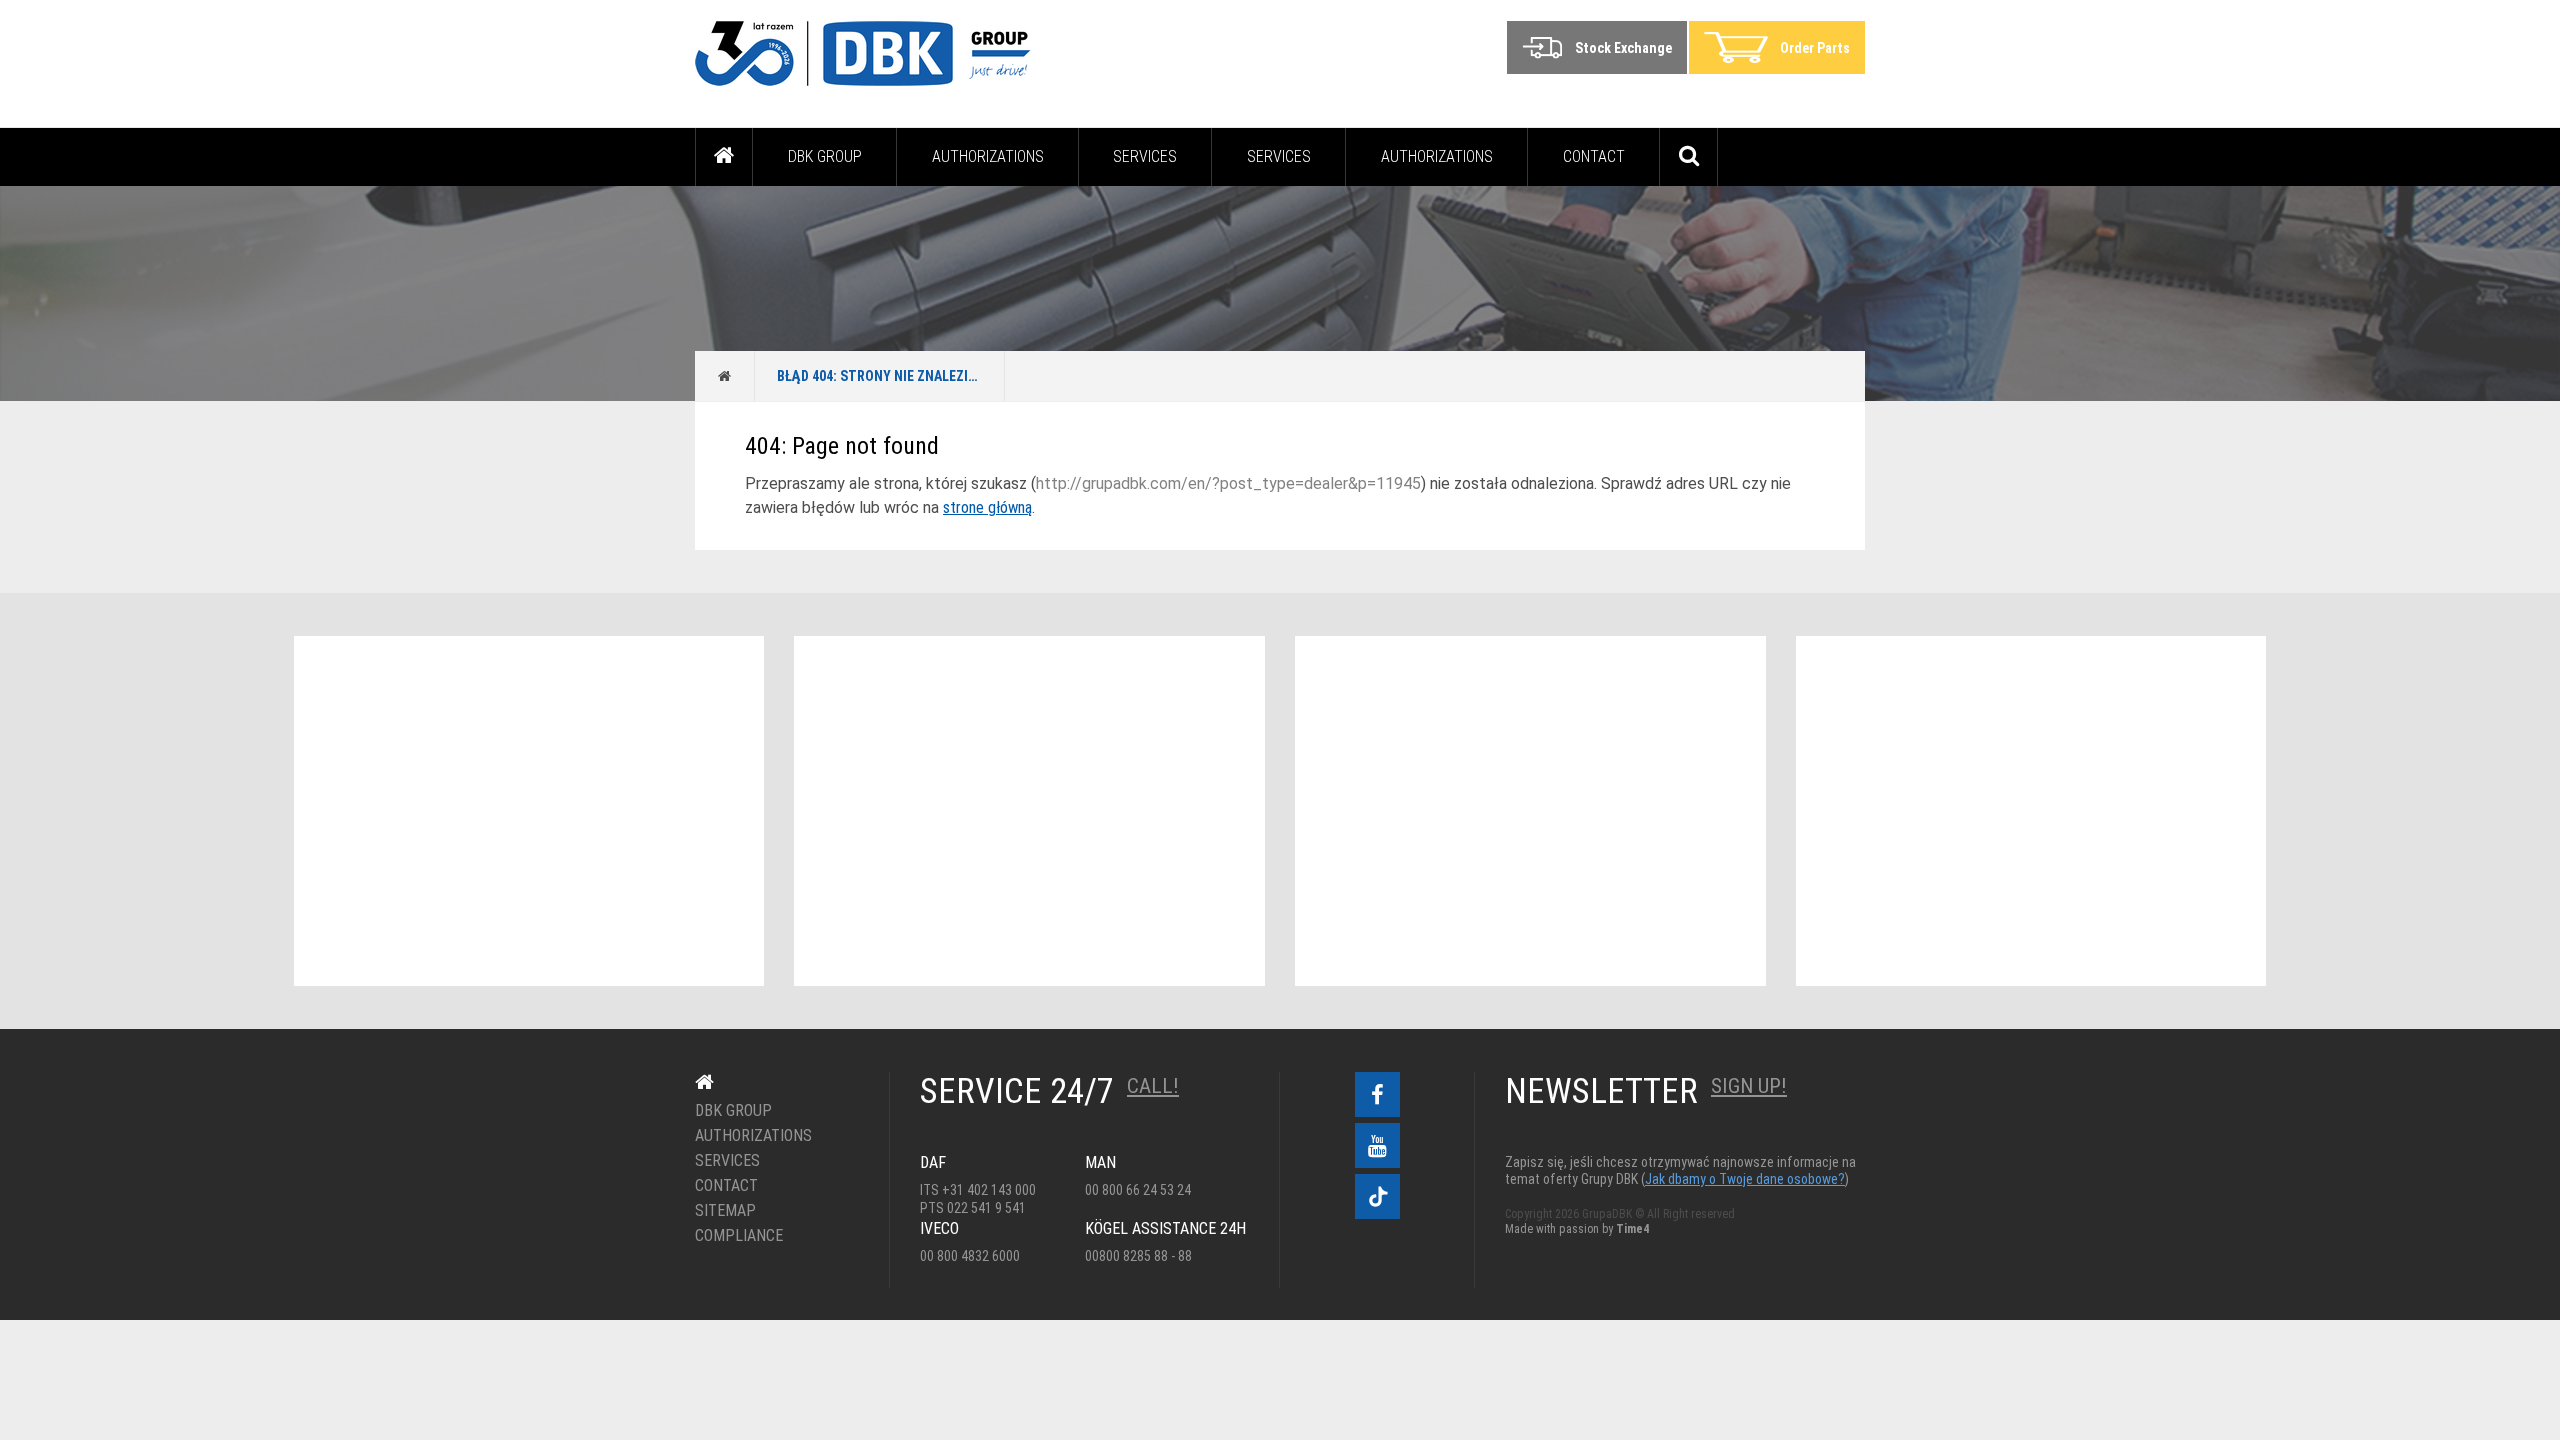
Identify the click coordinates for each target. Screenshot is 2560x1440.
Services (1145, 156)
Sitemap (725, 1211)
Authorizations (988, 156)
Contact (1594, 156)
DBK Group (825, 156)
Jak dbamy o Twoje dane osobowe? (1745, 1179)
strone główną (987, 507)
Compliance (739, 1236)
